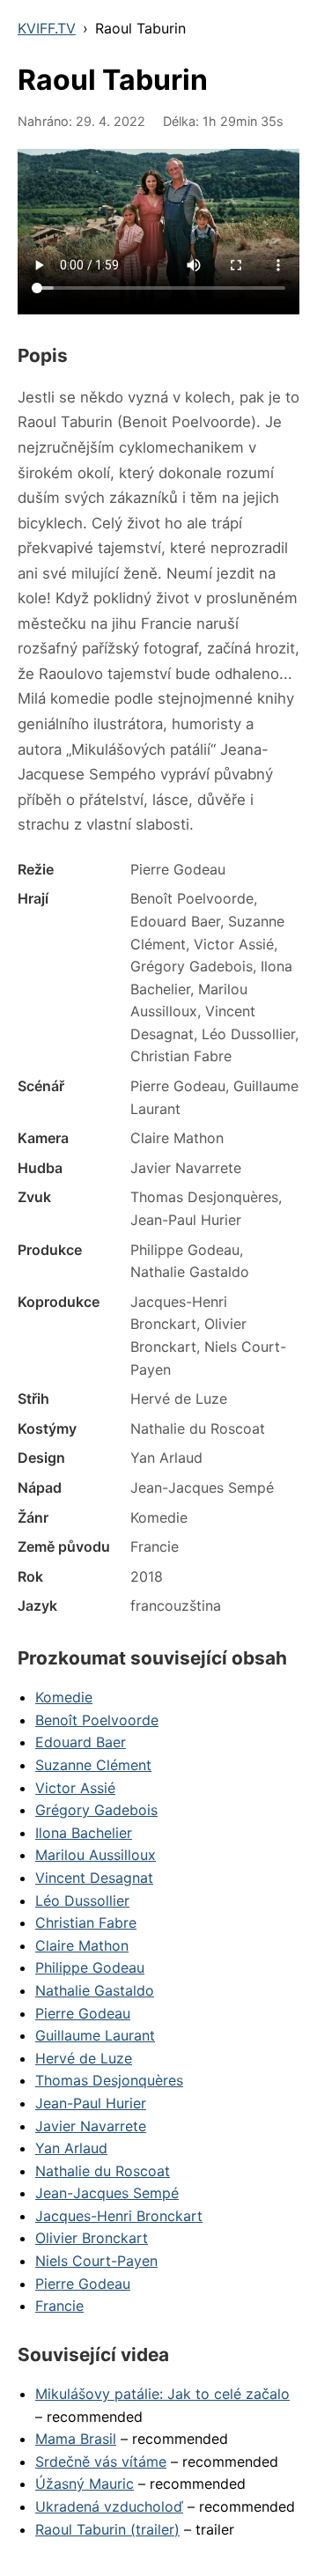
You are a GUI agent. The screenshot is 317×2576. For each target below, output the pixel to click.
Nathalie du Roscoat (103, 2171)
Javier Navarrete (91, 2126)
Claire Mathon (82, 1945)
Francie (59, 2306)
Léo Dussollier (82, 1901)
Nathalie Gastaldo (95, 1990)
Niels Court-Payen (96, 2261)
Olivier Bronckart (92, 2238)
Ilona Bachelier (84, 1833)
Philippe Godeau (90, 1967)
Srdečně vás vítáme (101, 2462)
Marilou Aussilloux (96, 1855)
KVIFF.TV (47, 28)
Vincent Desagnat (94, 1878)
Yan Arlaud (71, 2148)
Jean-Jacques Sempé (107, 2193)
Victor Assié (75, 1788)
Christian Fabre (86, 1923)
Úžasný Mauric (85, 2484)
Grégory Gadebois (96, 1810)
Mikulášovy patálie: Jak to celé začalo (162, 2394)
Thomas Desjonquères (109, 2080)
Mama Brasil (76, 2439)
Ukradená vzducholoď (109, 2506)
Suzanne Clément (93, 1765)
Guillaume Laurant (95, 2035)
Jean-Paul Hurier (91, 2103)
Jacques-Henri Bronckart (119, 2216)
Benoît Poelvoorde (97, 1720)
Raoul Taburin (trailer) (107, 2529)
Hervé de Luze (84, 2058)
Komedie (64, 1697)
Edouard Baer (81, 1742)
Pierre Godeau (83, 2013)
